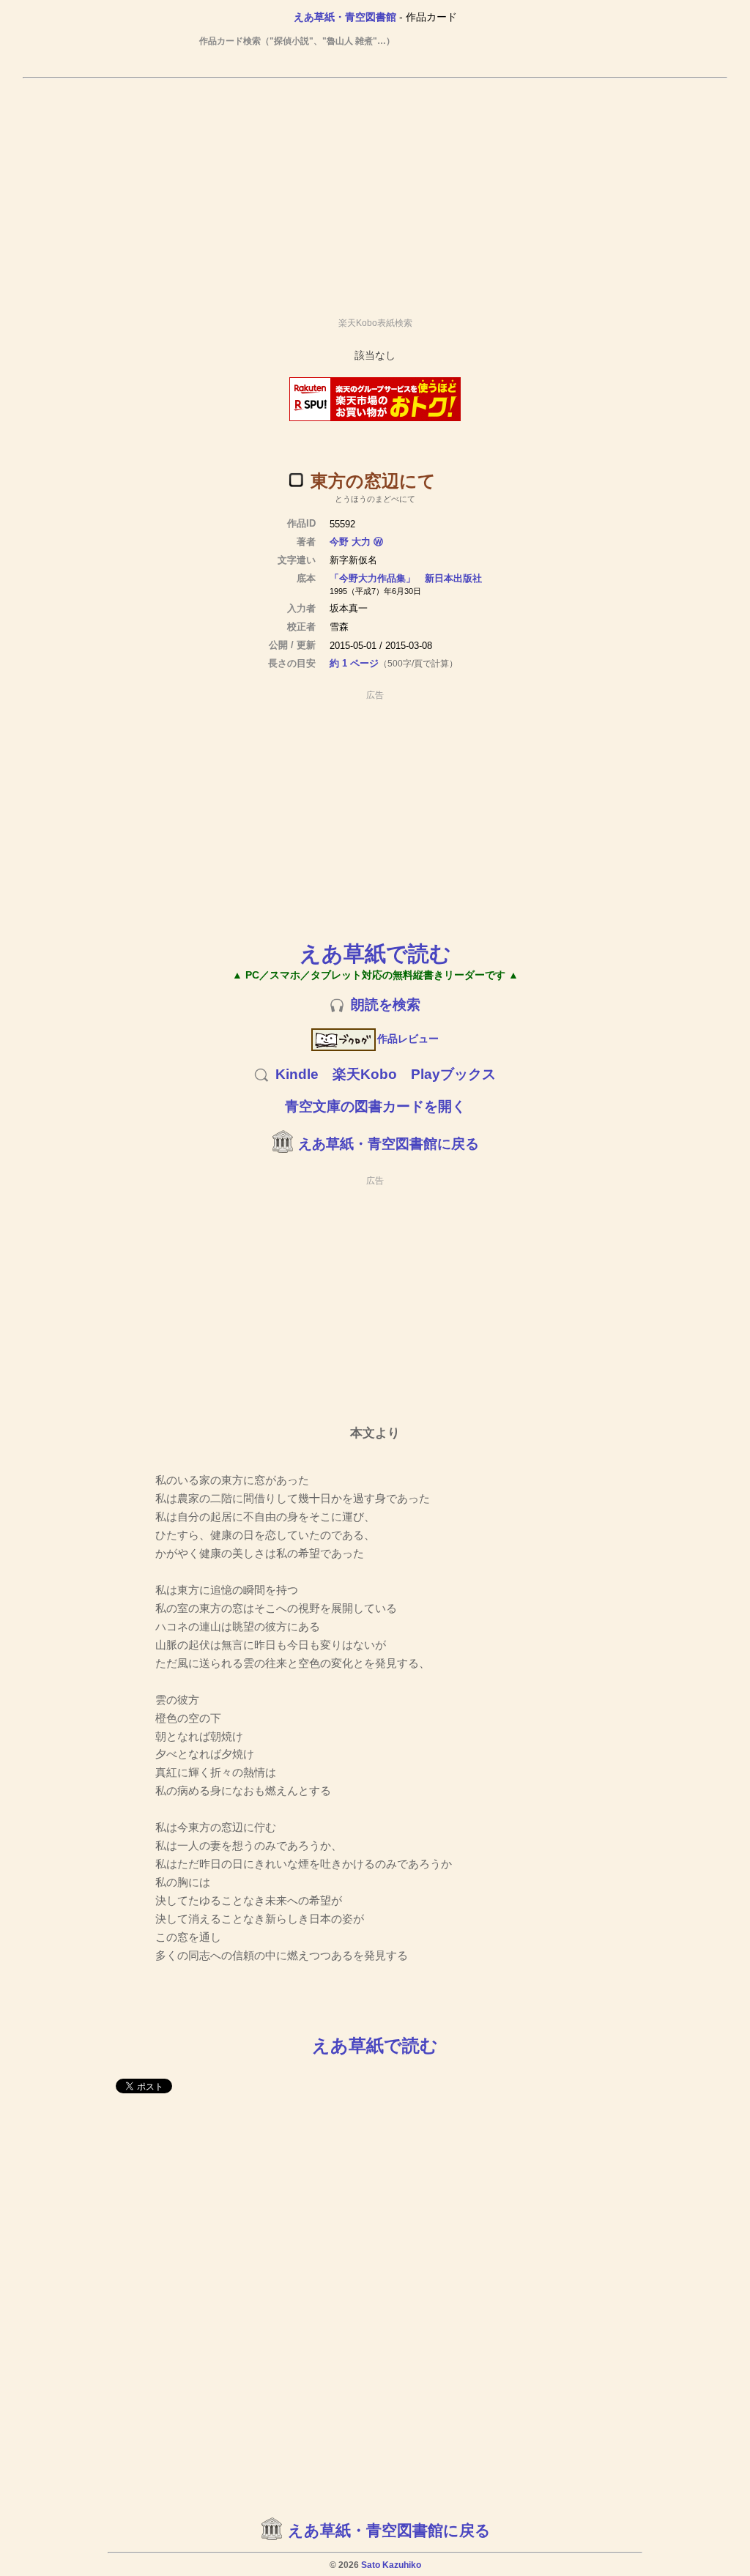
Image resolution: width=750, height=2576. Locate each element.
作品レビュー (408, 1039)
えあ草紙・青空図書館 (345, 17)
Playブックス (453, 1074)
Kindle (297, 1074)
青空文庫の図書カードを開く (375, 1106)
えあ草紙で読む (375, 953)
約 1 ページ (354, 663)
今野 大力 (350, 542)
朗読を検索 (386, 1005)
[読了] (296, 480)
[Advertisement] (375, 191)
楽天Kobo (365, 1074)
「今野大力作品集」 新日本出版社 (406, 578)
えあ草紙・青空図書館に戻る (389, 1144)
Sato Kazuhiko (391, 2565)
